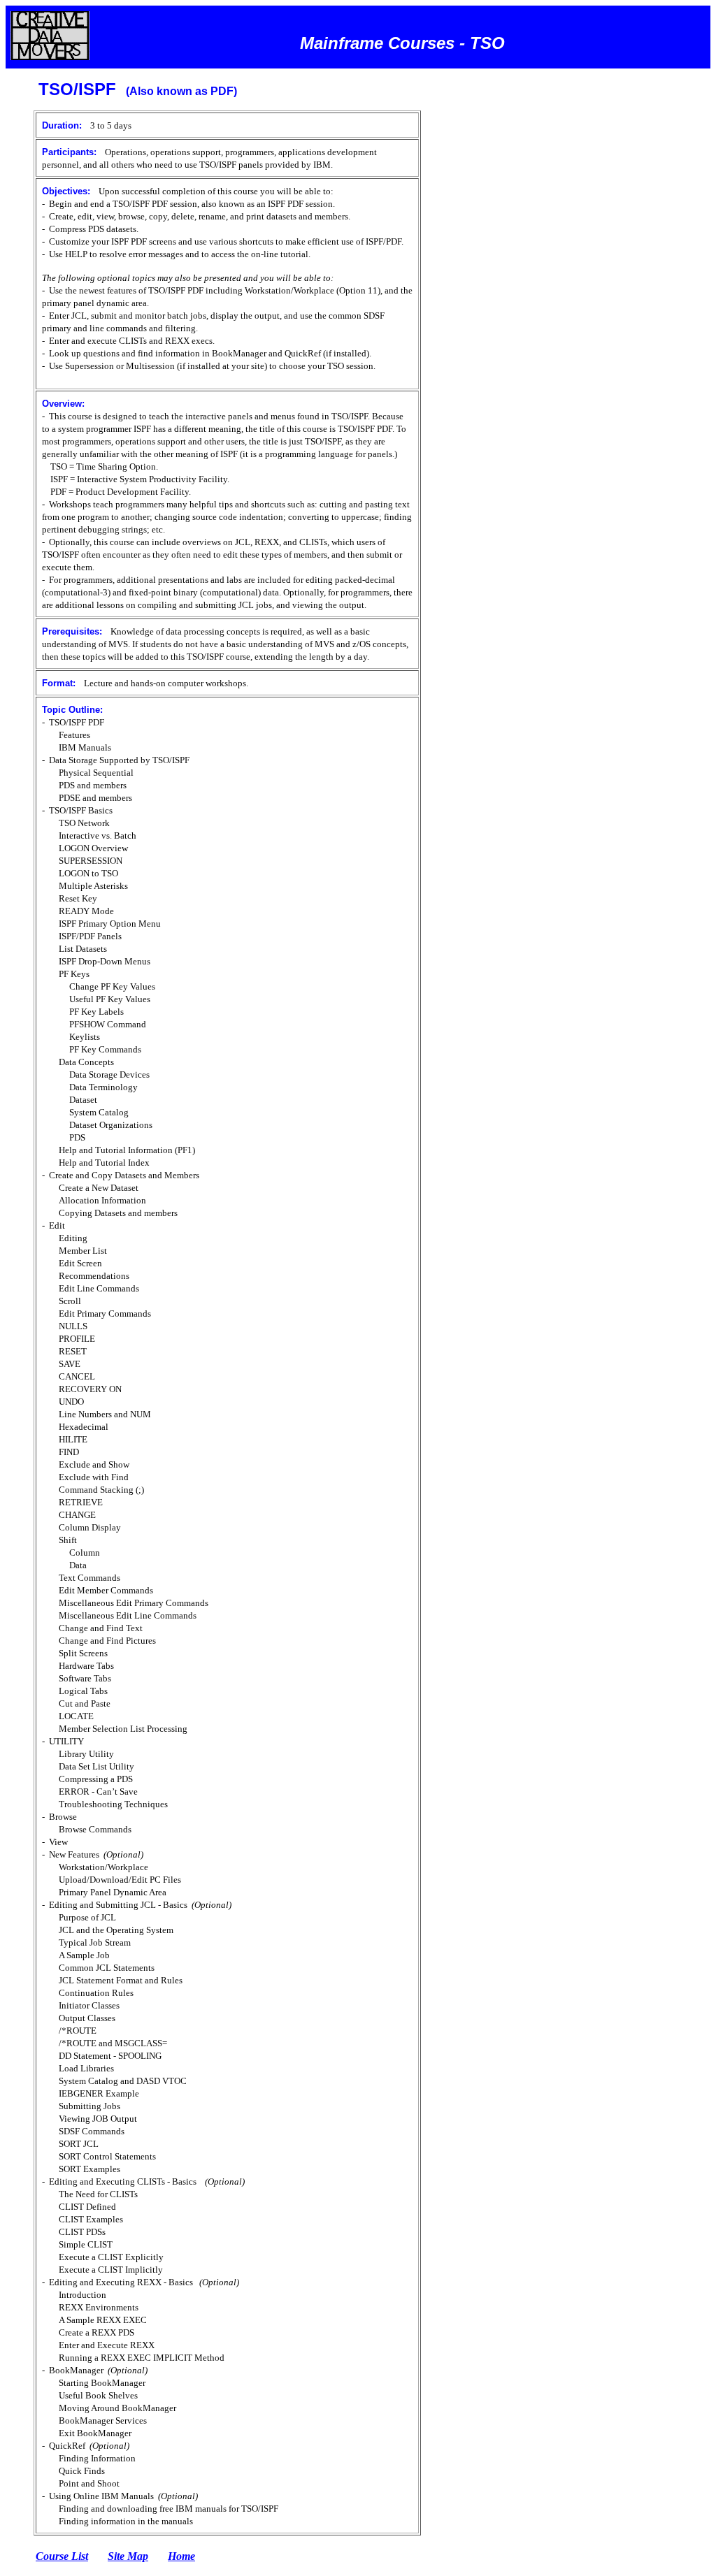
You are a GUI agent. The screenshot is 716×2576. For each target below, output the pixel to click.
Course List (62, 2556)
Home (181, 2556)
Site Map (128, 2556)
